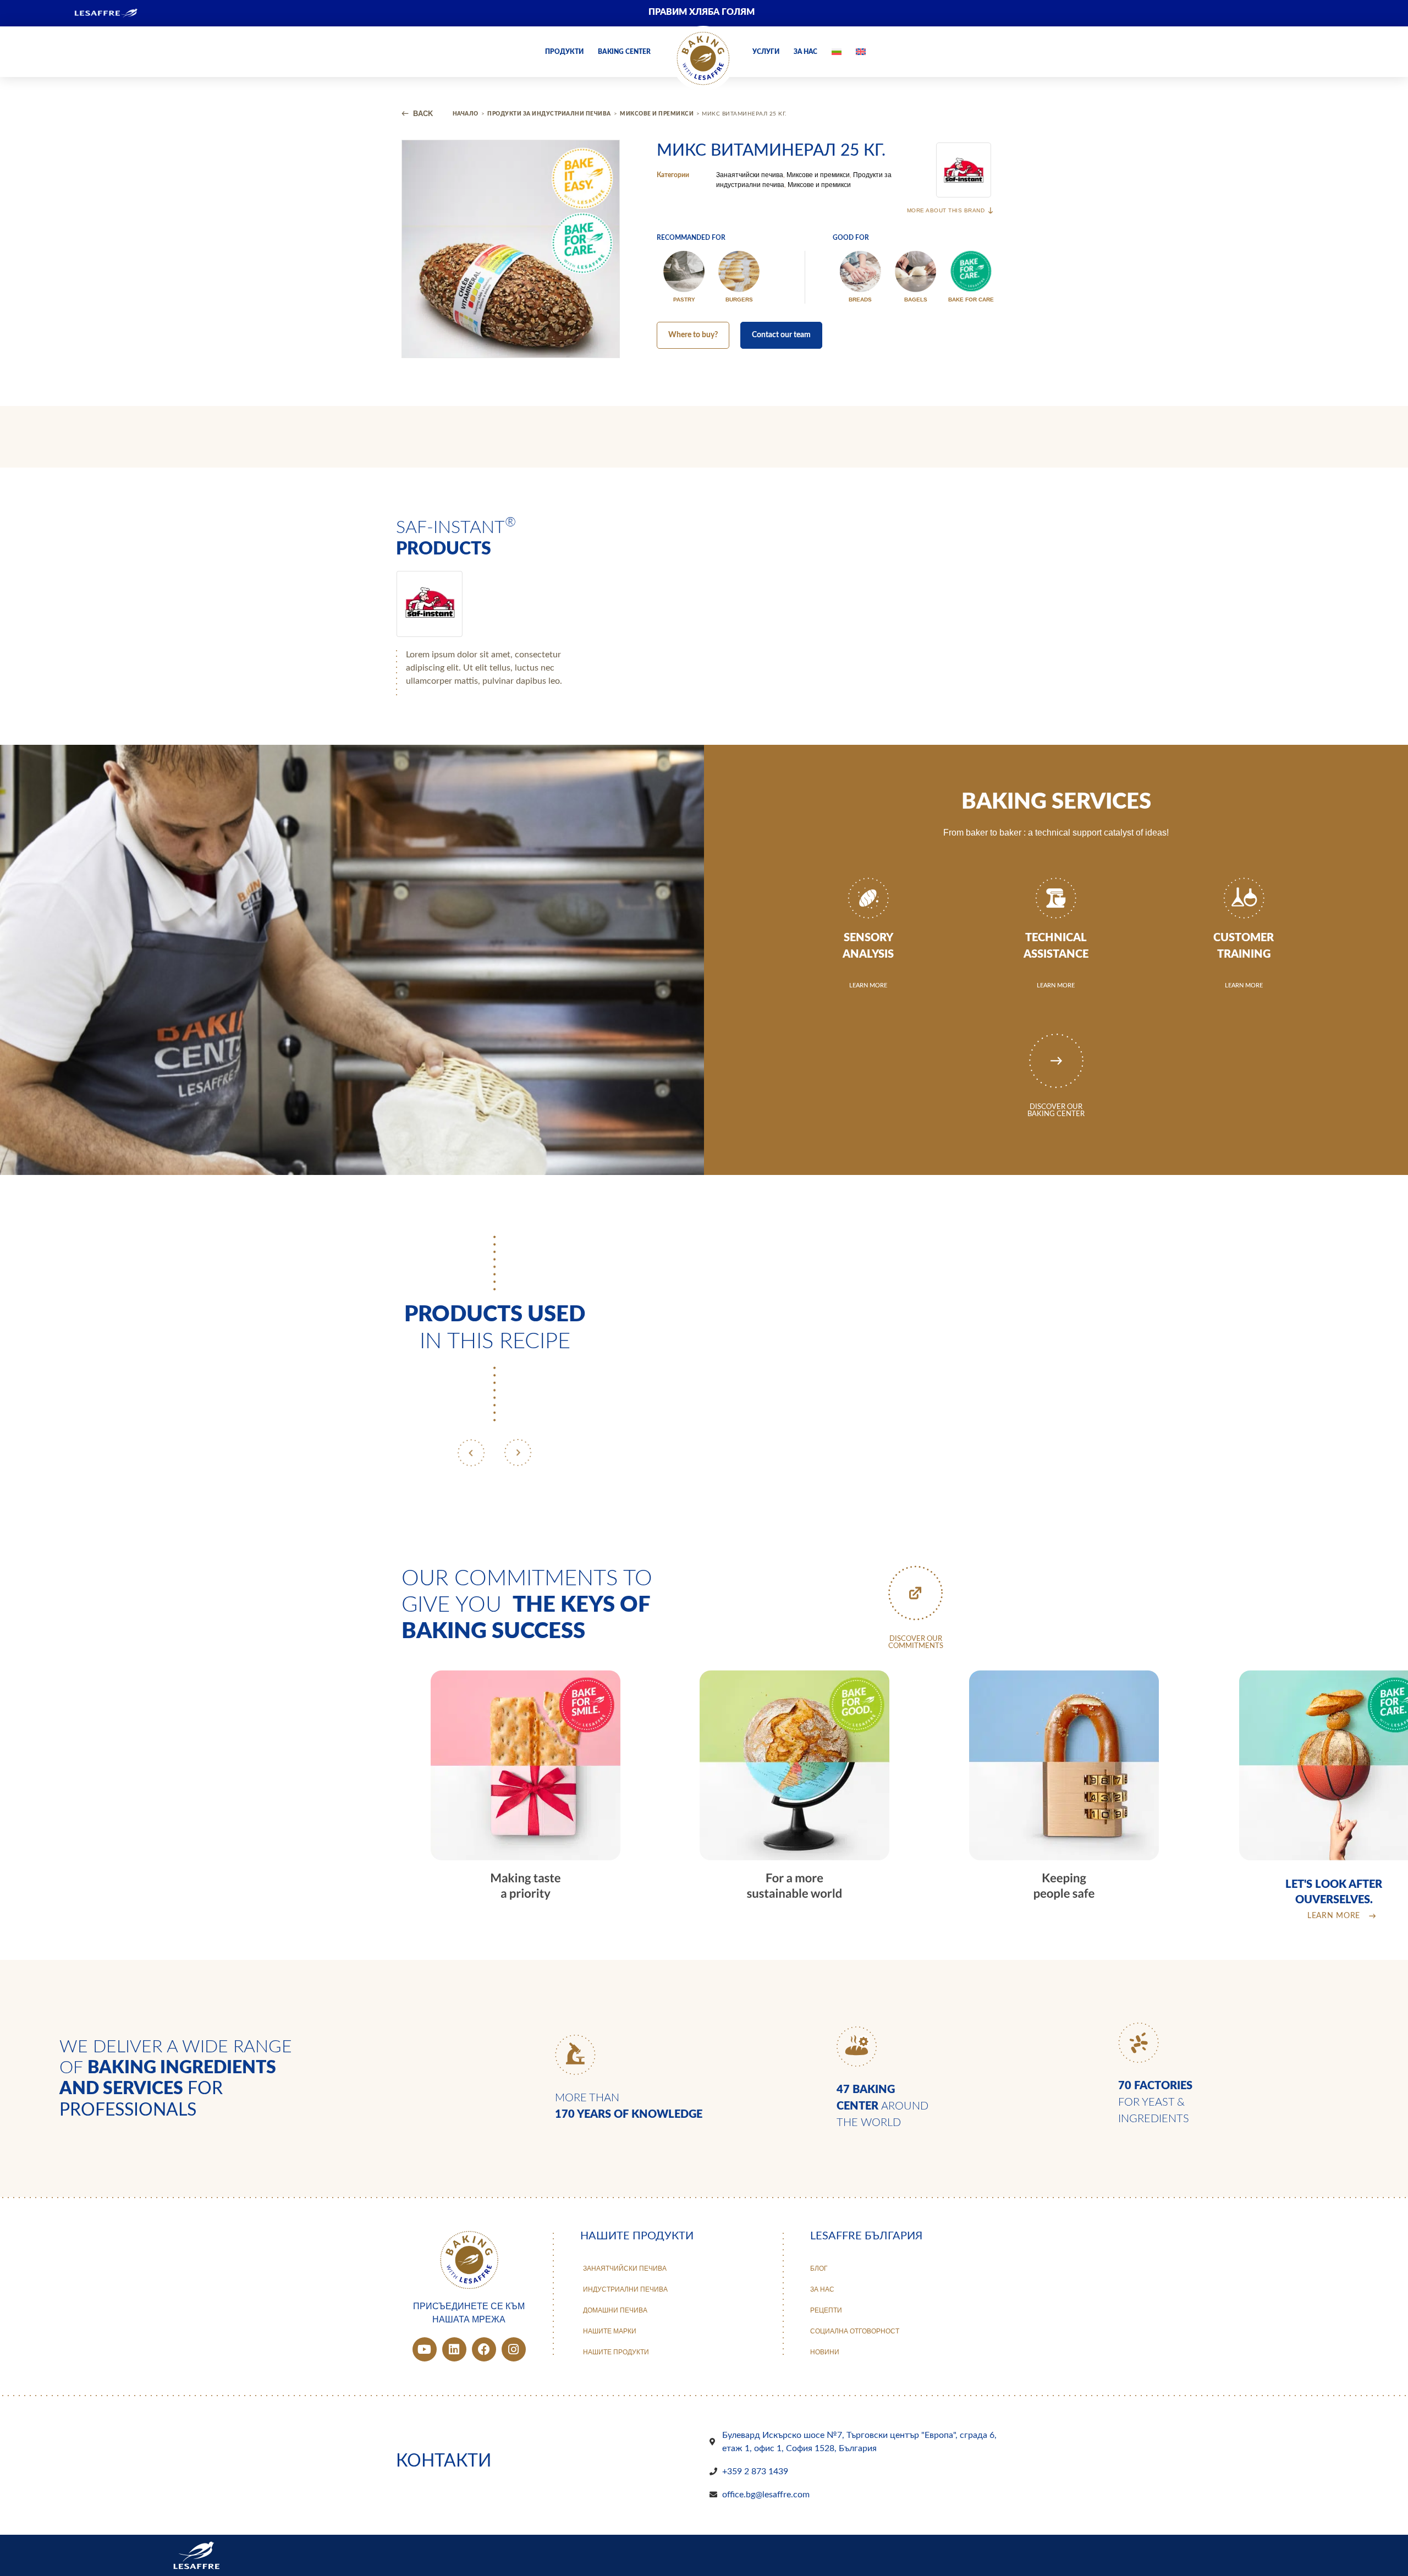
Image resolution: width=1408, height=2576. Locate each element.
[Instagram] (514, 2349)
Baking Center (624, 52)
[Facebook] (484, 2349)
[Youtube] (425, 2349)
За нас (805, 52)
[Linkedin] (454, 2349)
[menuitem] (1202, 13)
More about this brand (946, 210)
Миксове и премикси (818, 175)
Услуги (766, 52)
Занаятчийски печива (750, 175)
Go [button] (893, 111)
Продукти (564, 52)
